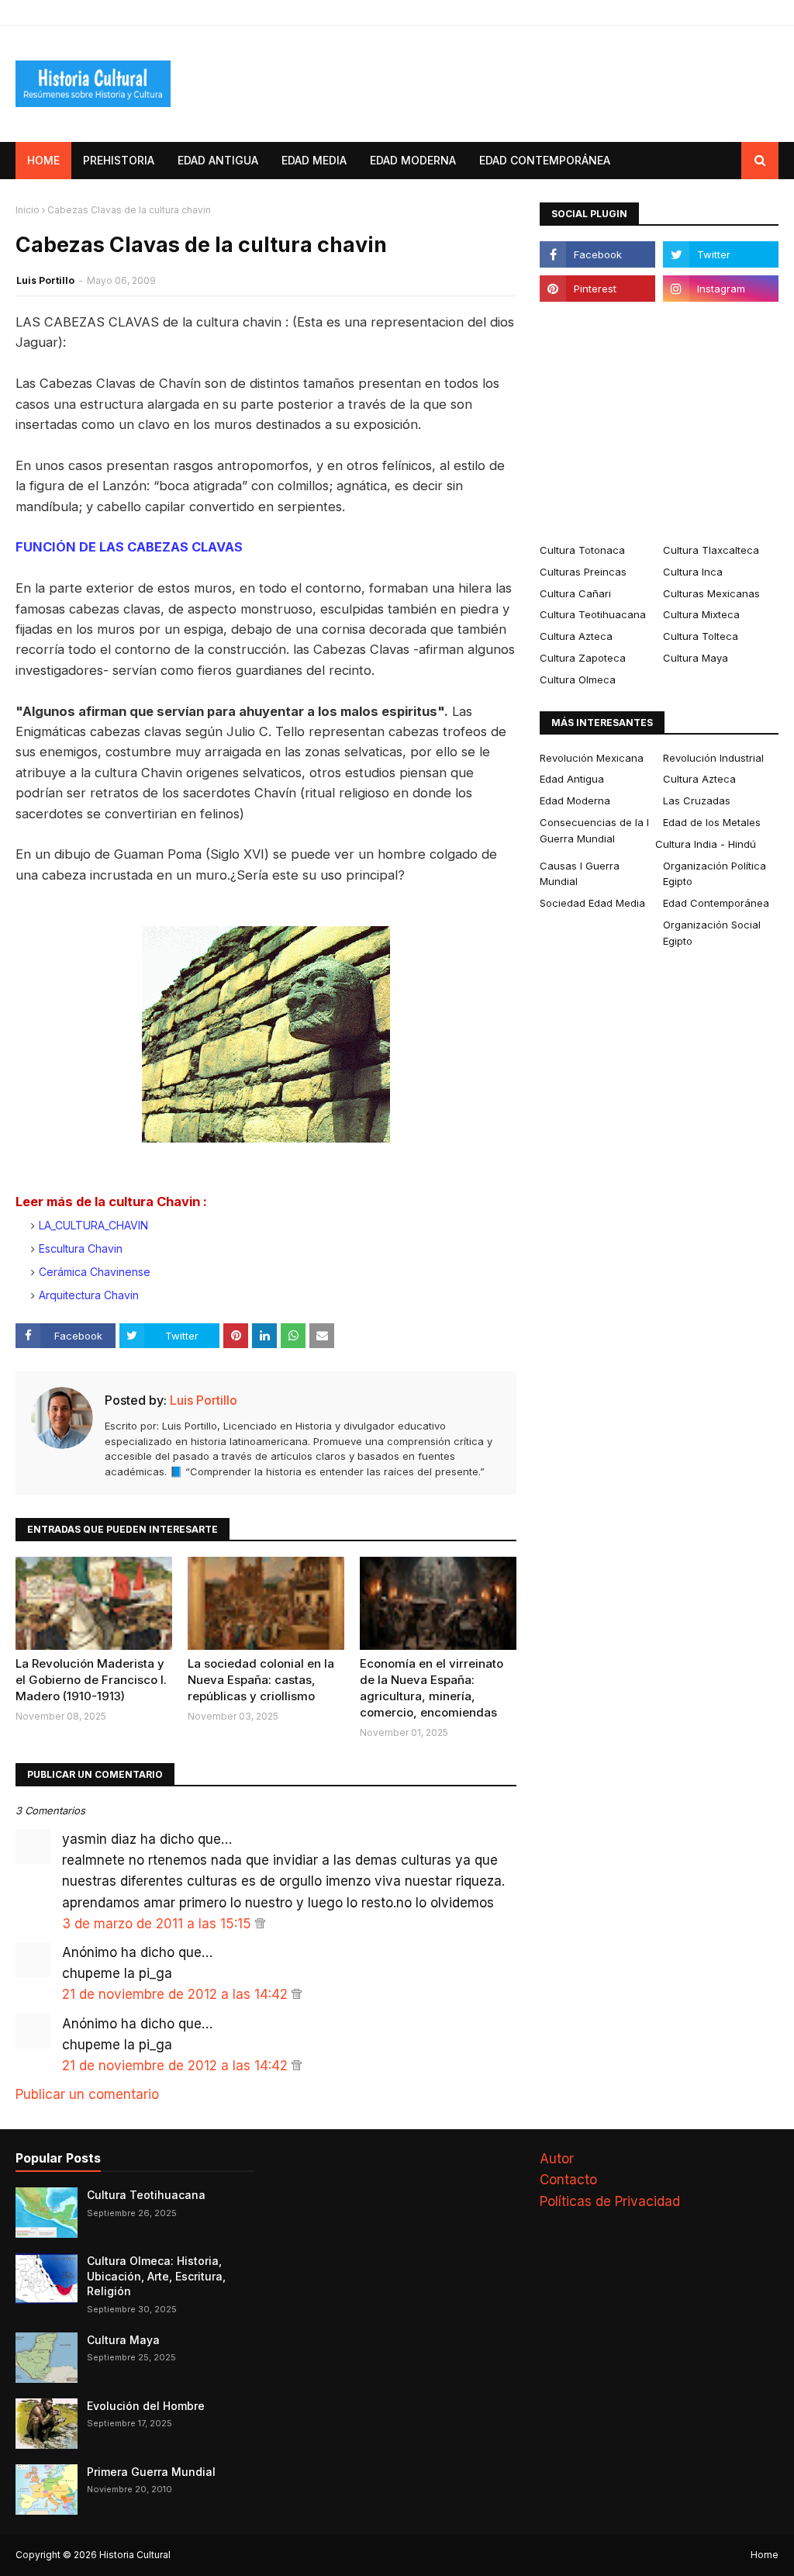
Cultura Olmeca (578, 679)
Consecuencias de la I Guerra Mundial (594, 830)
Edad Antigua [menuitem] (218, 160)
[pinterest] (597, 289)
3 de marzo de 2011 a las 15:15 (159, 1924)
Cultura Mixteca (701, 614)
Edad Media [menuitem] (314, 160)
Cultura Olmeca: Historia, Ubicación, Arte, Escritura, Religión (156, 2276)
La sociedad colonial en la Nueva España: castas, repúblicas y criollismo (261, 1680)
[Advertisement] (659, 422)
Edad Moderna (575, 800)
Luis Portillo (45, 280)
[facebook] (597, 254)
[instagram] (721, 289)
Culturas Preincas (583, 572)
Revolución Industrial (713, 758)
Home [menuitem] (43, 160)
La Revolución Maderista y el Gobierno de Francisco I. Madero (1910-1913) (91, 1680)
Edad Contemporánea (716, 903)
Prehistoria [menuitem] (119, 160)
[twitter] (721, 254)
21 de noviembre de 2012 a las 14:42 (177, 1994)
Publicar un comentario (87, 2094)
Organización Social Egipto (712, 933)
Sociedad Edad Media (592, 903)
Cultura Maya (696, 658)
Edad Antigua (572, 779)
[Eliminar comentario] (260, 1924)
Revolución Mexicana (592, 758)
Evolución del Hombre (146, 2406)
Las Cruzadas (697, 800)
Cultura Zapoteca (583, 658)
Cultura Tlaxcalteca (711, 550)
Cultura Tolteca (701, 636)
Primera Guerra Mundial (151, 2472)
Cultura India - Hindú (706, 844)
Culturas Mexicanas (711, 593)
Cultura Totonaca (582, 550)
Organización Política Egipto (715, 874)
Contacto (568, 2180)
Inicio (28, 210)
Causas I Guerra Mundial (580, 874)
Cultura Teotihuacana (593, 614)
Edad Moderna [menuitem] (413, 160)
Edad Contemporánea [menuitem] (545, 160)
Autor (557, 2159)
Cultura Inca (693, 572)
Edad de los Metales (712, 822)
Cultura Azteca (576, 636)
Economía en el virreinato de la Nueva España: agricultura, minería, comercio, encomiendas (432, 1688)
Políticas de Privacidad (610, 2201)
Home (765, 2555)
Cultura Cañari (575, 593)
